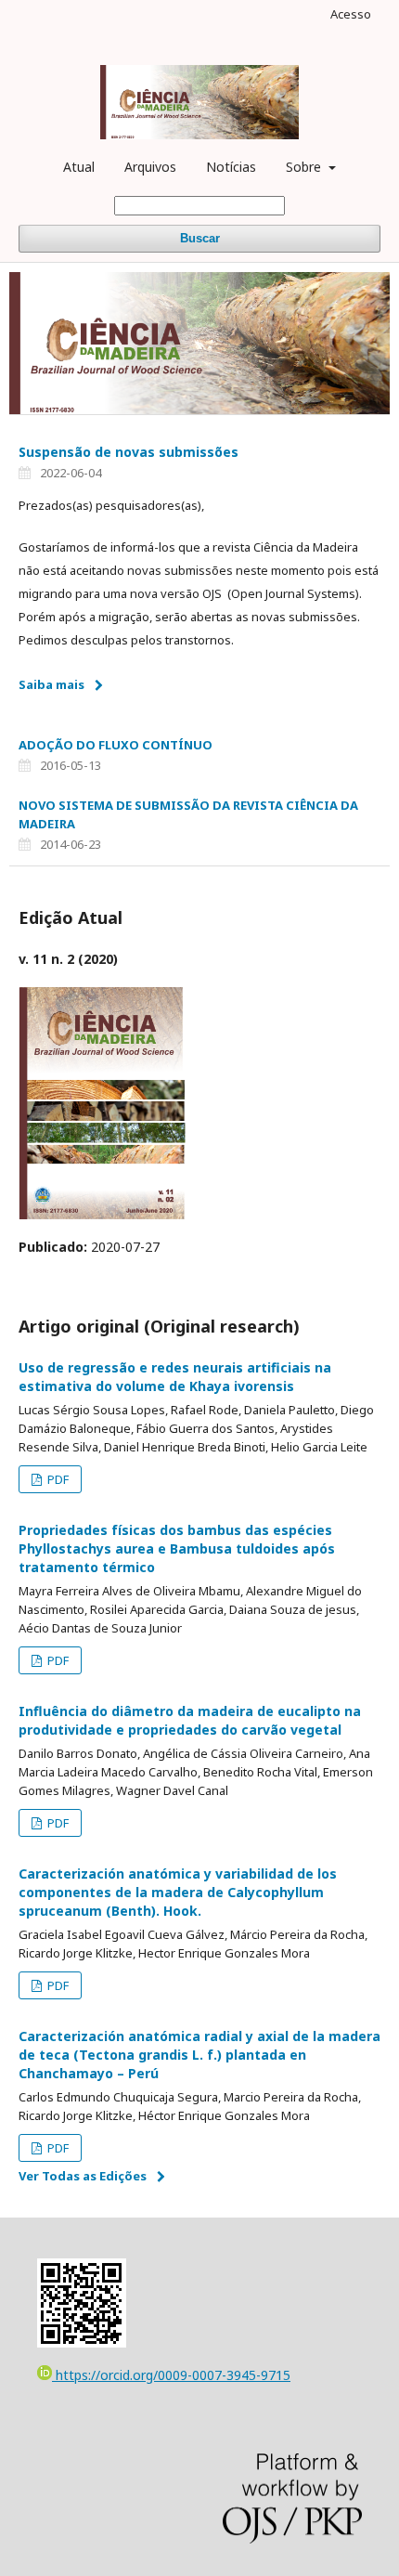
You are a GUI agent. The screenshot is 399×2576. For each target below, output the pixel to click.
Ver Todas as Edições (83, 2176)
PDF (57, 1479)
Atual (79, 167)
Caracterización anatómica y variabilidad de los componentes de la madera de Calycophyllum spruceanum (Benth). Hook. (178, 1892)
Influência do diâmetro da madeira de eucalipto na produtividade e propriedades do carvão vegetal (190, 1720)
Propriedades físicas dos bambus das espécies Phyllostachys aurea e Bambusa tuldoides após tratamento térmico (177, 1548)
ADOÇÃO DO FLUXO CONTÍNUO (116, 745)
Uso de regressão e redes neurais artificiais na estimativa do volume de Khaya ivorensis (175, 1377)
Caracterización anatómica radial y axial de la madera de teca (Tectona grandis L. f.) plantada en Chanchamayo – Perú (199, 2055)
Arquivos (150, 167)
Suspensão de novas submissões (129, 452)
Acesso (351, 14)
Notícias (231, 167)
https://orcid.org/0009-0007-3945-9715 (171, 2375)
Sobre (305, 167)
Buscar (200, 238)
